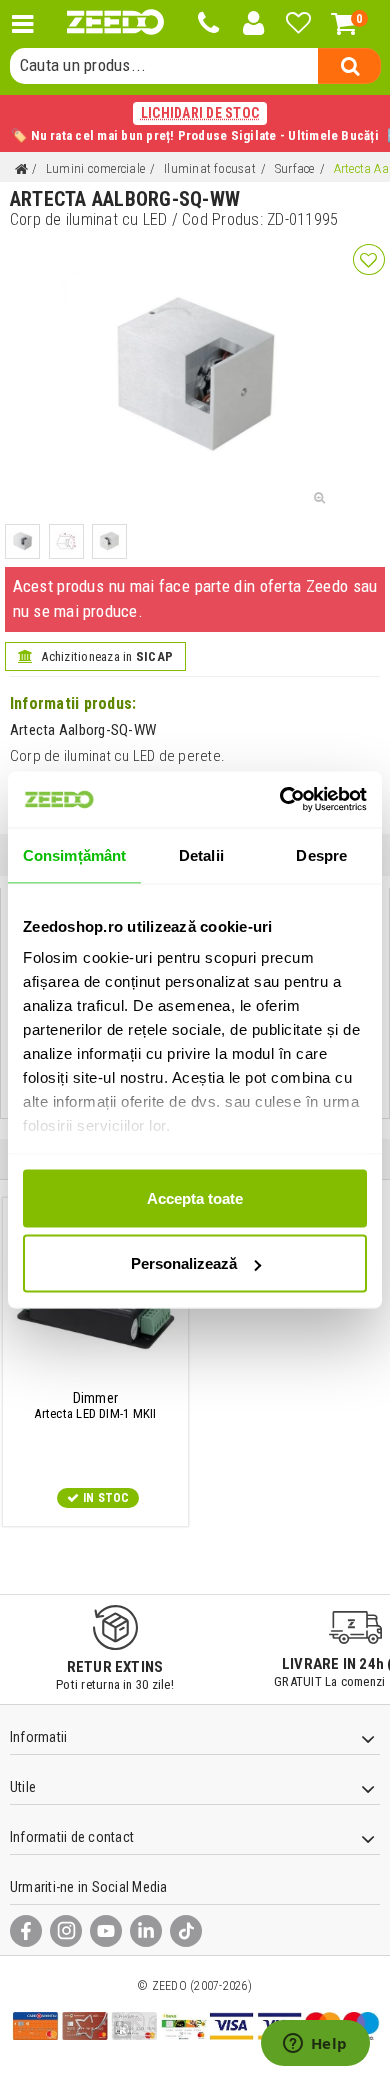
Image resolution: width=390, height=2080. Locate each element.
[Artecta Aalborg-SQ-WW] (22, 541)
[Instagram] (66, 1931)
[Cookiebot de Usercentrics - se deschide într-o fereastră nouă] (280, 800)
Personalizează (184, 1263)
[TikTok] (186, 1931)
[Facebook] (26, 1931)
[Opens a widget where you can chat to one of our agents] (315, 2045)
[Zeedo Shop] (115, 22)
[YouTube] (106, 1931)
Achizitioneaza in (105, 656)
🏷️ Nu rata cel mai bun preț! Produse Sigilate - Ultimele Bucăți (195, 124)
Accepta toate (195, 1197)
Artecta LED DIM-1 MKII (95, 1406)
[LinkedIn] (146, 1931)
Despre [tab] (321, 854)
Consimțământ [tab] (74, 854)
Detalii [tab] (201, 854)
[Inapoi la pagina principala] (21, 169)
